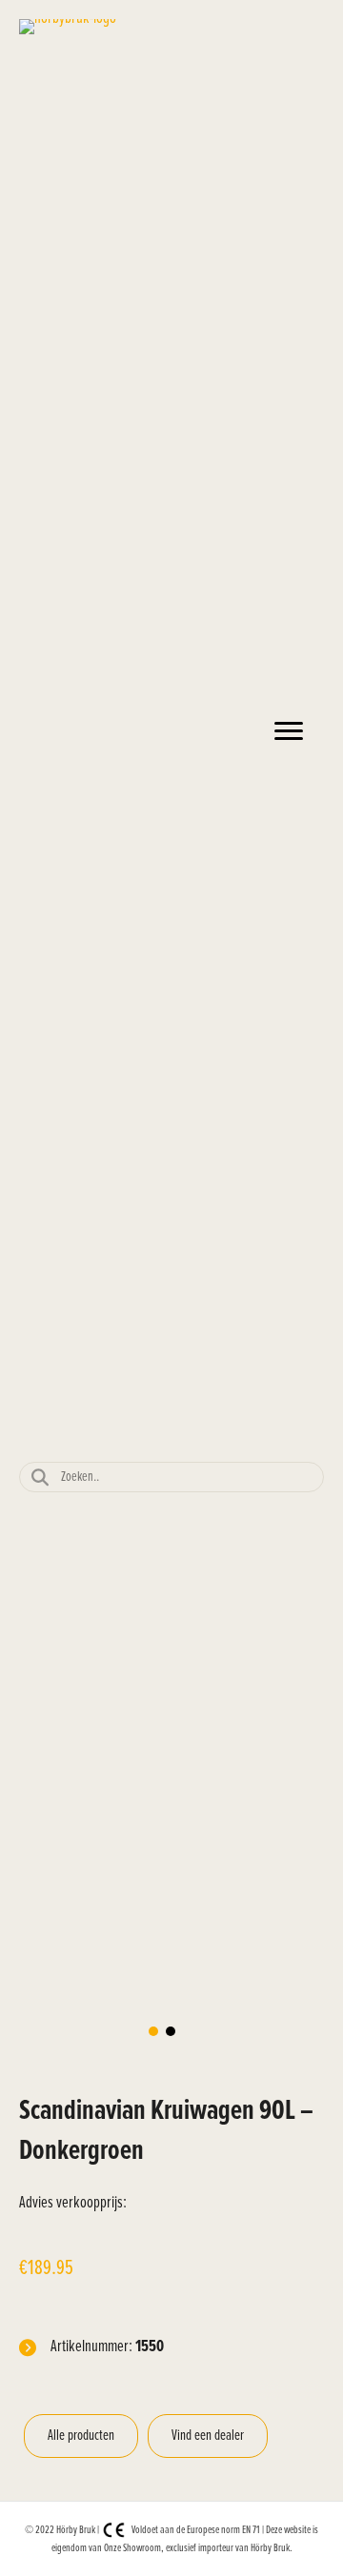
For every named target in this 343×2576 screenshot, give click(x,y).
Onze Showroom (132, 2548)
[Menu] (289, 731)
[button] (153, 2031)
